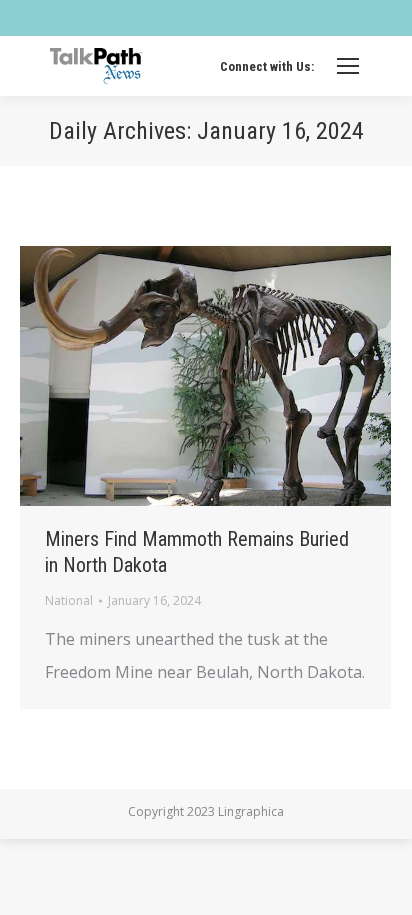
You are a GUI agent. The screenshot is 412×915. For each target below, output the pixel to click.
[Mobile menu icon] (348, 66)
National (69, 600)
